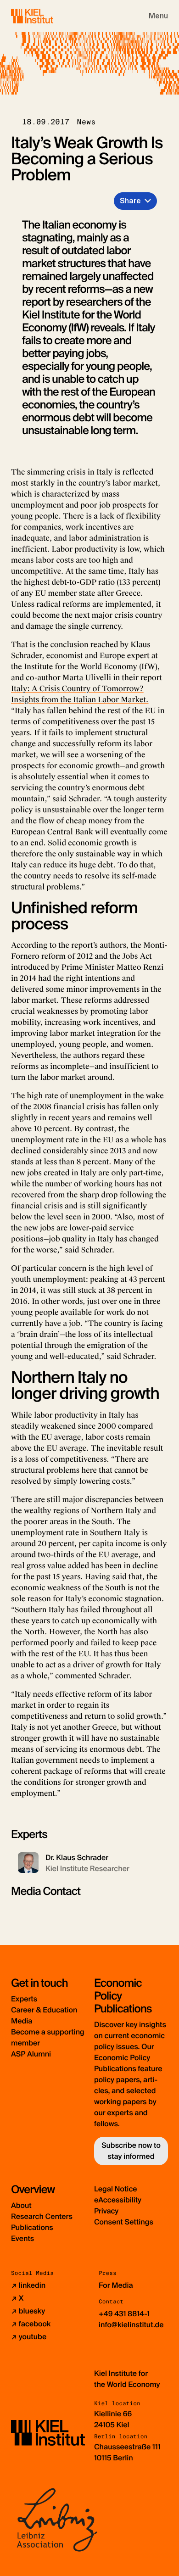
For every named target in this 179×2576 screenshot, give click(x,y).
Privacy (106, 2211)
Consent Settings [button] (124, 2222)
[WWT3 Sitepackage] (45, 16)
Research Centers (42, 2216)
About (21, 2205)
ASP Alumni (31, 2054)
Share (130, 201)
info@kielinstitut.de (131, 2325)
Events (22, 2238)
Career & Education (44, 2010)
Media (22, 2021)
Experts (24, 1999)
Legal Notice (116, 2189)
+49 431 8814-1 (124, 2314)
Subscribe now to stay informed (131, 2151)
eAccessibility (118, 2200)
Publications (32, 2227)
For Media (116, 2285)
